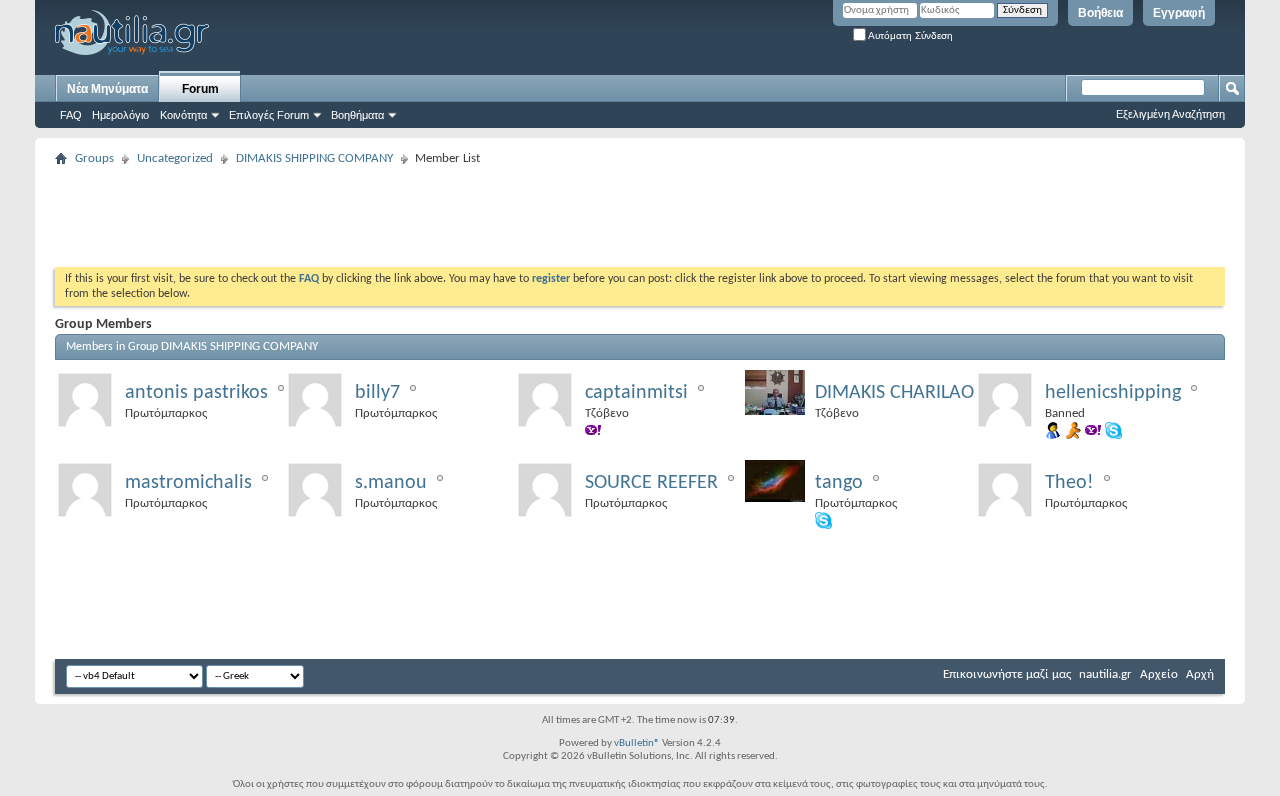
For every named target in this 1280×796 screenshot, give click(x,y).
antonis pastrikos (196, 393)
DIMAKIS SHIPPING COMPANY (314, 158)
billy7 (377, 393)
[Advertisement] (419, 217)
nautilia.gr (1105, 674)
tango (839, 483)
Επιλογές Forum (269, 115)
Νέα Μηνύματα (107, 89)
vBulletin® (637, 743)
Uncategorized (175, 158)
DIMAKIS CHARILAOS (899, 393)
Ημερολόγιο (120, 115)
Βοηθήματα (357, 115)
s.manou (391, 483)
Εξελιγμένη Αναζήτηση (1170, 114)
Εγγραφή (1179, 13)
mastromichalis (188, 483)
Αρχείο (1159, 674)
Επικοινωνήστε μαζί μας (1007, 674)
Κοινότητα (183, 115)
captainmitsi (636, 393)
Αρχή (1200, 674)
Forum (200, 89)
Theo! (1069, 483)
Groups (94, 158)
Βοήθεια (1100, 13)
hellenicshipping (1113, 393)
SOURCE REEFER (651, 483)
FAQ (71, 115)
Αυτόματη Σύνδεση (909, 35)
